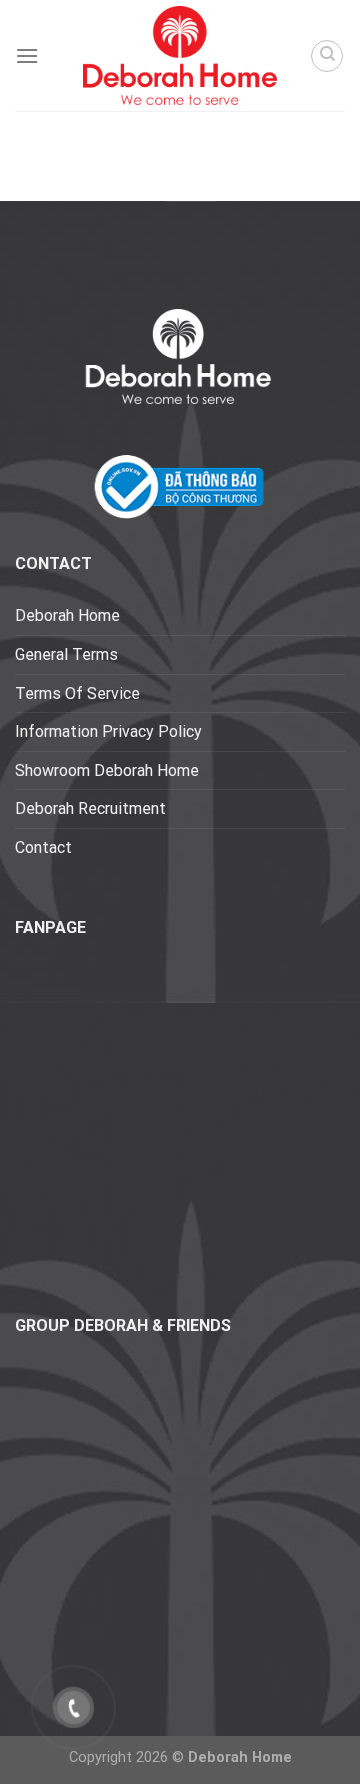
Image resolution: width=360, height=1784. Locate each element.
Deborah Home (67, 615)
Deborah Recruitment (90, 808)
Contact (43, 847)
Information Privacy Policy (108, 731)
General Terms (66, 654)
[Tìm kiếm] (327, 56)
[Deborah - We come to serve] (180, 55)
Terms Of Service (77, 693)
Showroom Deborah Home (107, 770)
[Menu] (27, 55)
